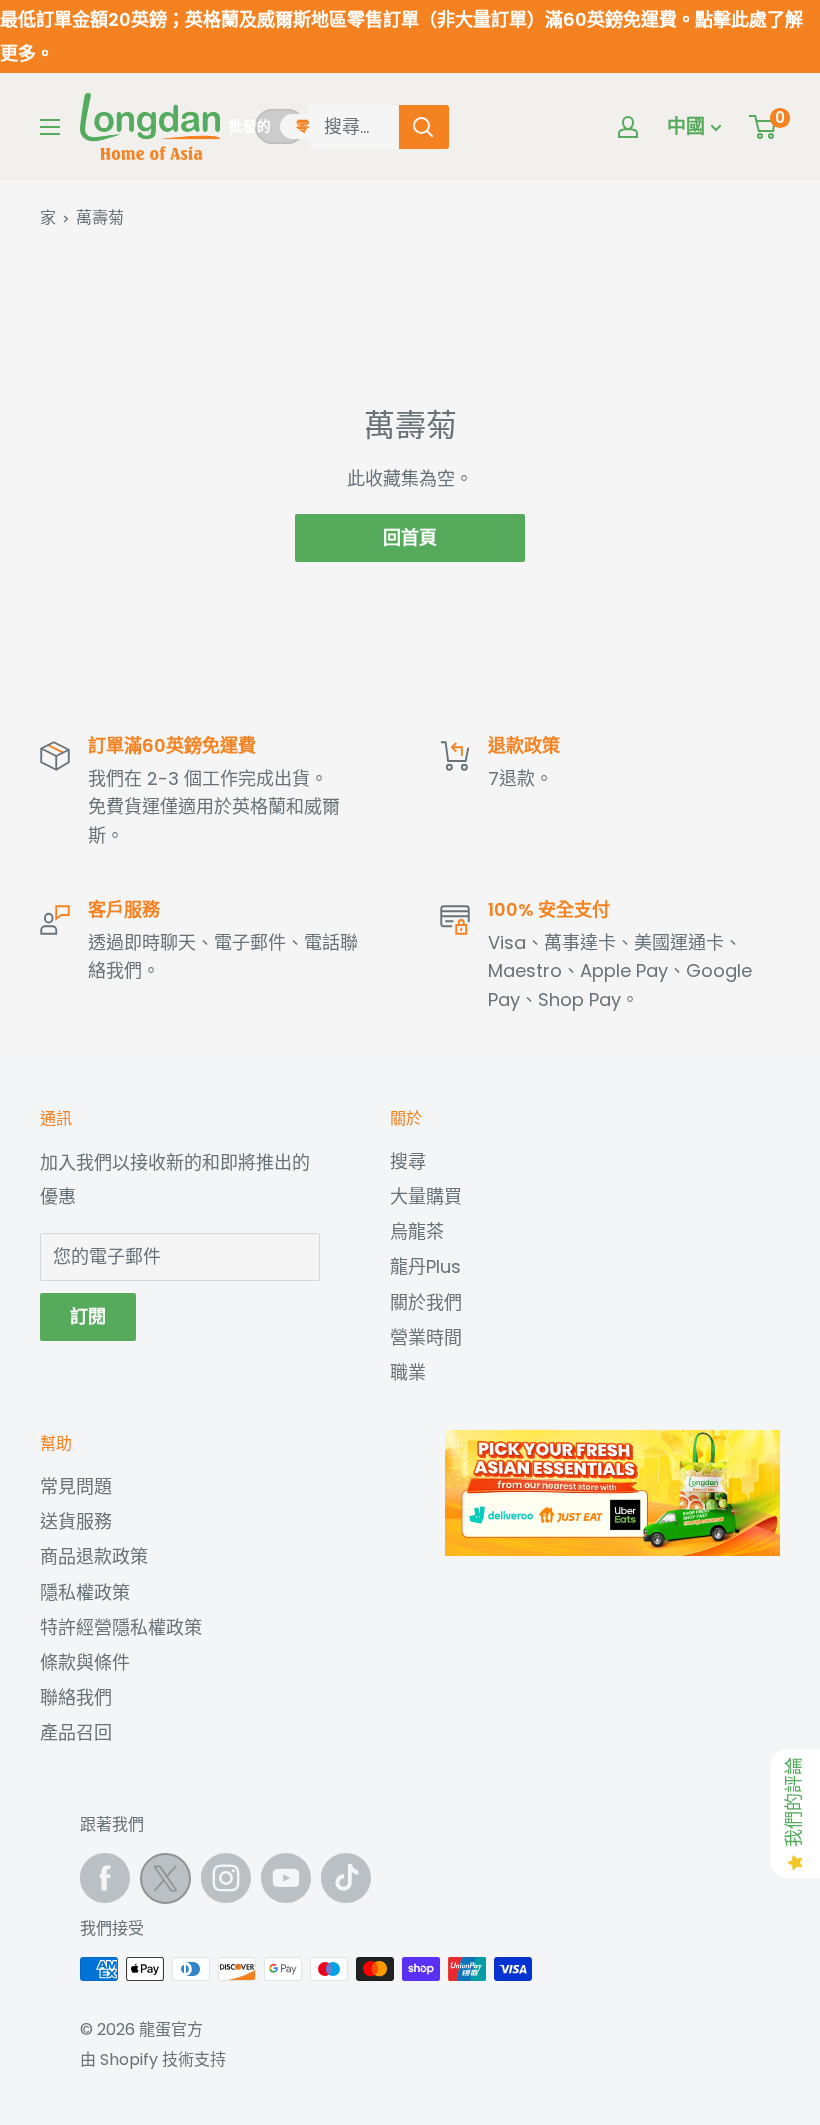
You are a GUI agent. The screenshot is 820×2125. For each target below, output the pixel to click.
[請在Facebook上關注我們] (105, 1878)
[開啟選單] (50, 127)
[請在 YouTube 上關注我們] (286, 1878)
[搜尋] (424, 127)
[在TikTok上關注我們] (346, 1878)
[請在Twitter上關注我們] (165, 1883)
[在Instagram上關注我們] (226, 1878)
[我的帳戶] (628, 127)
